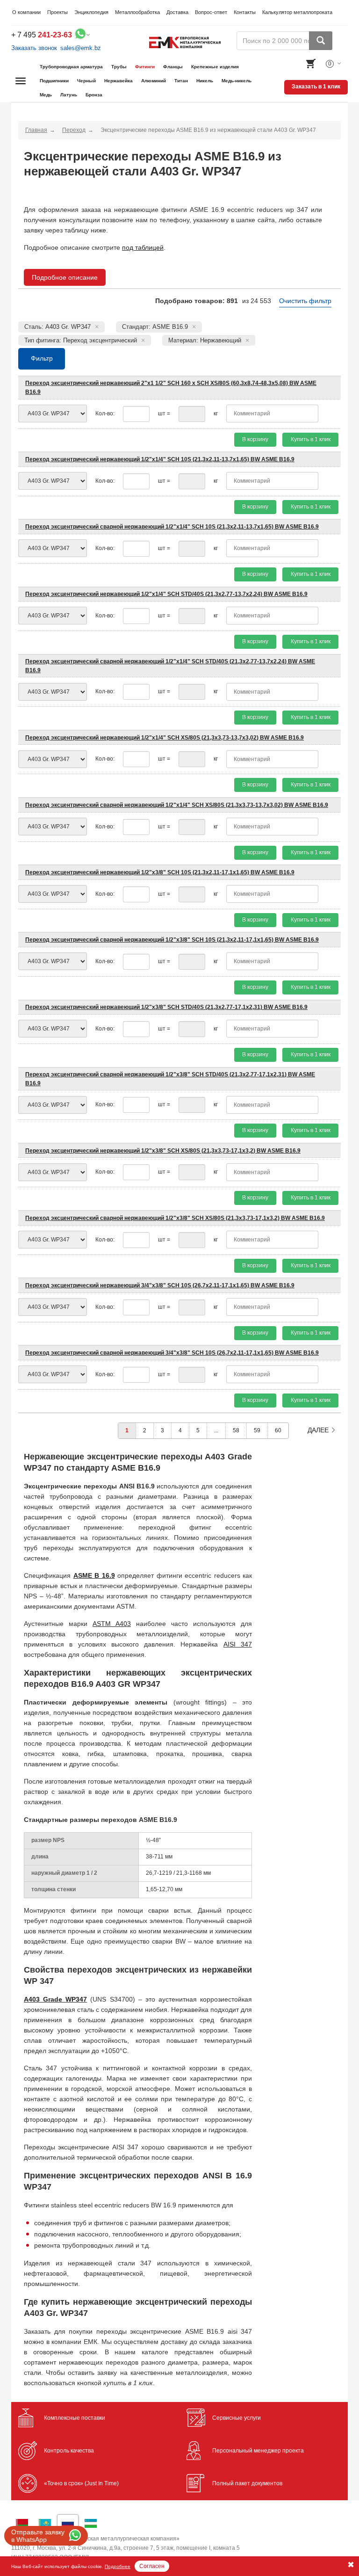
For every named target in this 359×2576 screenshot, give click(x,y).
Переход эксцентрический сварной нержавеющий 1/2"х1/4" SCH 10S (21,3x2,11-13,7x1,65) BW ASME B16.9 (172, 527)
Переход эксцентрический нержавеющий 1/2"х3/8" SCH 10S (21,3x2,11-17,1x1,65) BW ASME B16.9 (160, 872)
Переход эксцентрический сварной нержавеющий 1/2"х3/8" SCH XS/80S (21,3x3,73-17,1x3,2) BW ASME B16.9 (175, 1218)
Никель (205, 81)
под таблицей (143, 247)
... (216, 1430)
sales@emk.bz (81, 48)
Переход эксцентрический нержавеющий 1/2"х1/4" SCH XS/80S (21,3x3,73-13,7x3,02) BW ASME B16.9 (165, 738)
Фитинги (145, 67)
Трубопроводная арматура (71, 67)
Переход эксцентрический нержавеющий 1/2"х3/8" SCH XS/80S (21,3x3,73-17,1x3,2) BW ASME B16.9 (163, 1151)
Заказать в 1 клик (316, 87)
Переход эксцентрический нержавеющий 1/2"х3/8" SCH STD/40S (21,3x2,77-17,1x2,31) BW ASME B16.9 (166, 1007)
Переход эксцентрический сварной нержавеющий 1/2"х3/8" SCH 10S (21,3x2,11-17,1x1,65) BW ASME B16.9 (172, 940)
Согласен (152, 2566)
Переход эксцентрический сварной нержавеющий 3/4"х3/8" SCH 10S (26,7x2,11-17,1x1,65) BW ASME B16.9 (172, 1353)
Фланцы (173, 67)
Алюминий (154, 81)
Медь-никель (237, 81)
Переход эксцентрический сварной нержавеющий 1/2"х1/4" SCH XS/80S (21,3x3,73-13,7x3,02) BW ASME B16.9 (177, 805)
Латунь (69, 95)
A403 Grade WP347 (55, 1999)
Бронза (94, 95)
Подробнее (118, 2566)
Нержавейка (118, 81)
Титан (181, 81)
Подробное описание (65, 277)
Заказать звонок (34, 48)
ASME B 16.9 (94, 1575)
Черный (86, 81)
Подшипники (54, 81)
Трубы (119, 67)
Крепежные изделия (215, 67)
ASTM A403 (112, 1624)
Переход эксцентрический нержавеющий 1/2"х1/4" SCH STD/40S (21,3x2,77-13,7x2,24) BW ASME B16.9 (166, 594)
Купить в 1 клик (311, 439)
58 (236, 1430)
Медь (46, 95)
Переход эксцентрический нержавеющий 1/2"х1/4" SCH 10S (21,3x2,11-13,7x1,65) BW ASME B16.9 (160, 459)
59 (257, 1430)
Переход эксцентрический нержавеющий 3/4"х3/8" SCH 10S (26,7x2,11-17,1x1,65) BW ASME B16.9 (160, 1285)
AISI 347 (238, 1644)
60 (278, 1430)
